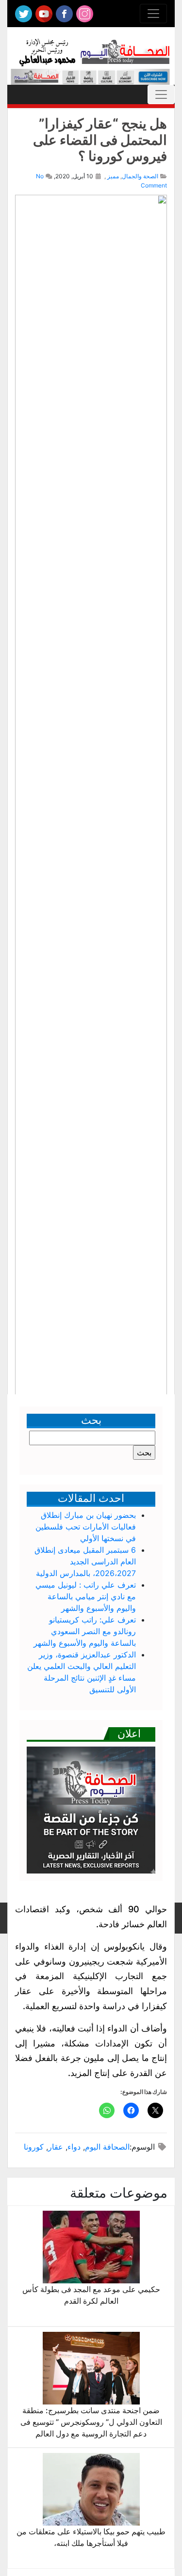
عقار (56, 2147)
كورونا (34, 2147)
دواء (74, 2147)
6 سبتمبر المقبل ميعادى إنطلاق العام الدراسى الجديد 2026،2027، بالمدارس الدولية (85, 1561)
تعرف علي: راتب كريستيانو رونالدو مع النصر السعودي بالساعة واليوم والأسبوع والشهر (85, 1631)
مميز (113, 176)
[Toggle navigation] (153, 14)
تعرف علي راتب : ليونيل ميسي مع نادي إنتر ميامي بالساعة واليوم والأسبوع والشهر (86, 1596)
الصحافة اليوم (107, 2147)
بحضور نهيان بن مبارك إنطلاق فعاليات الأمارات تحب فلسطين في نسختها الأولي (86, 1527)
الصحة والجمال (140, 176)
